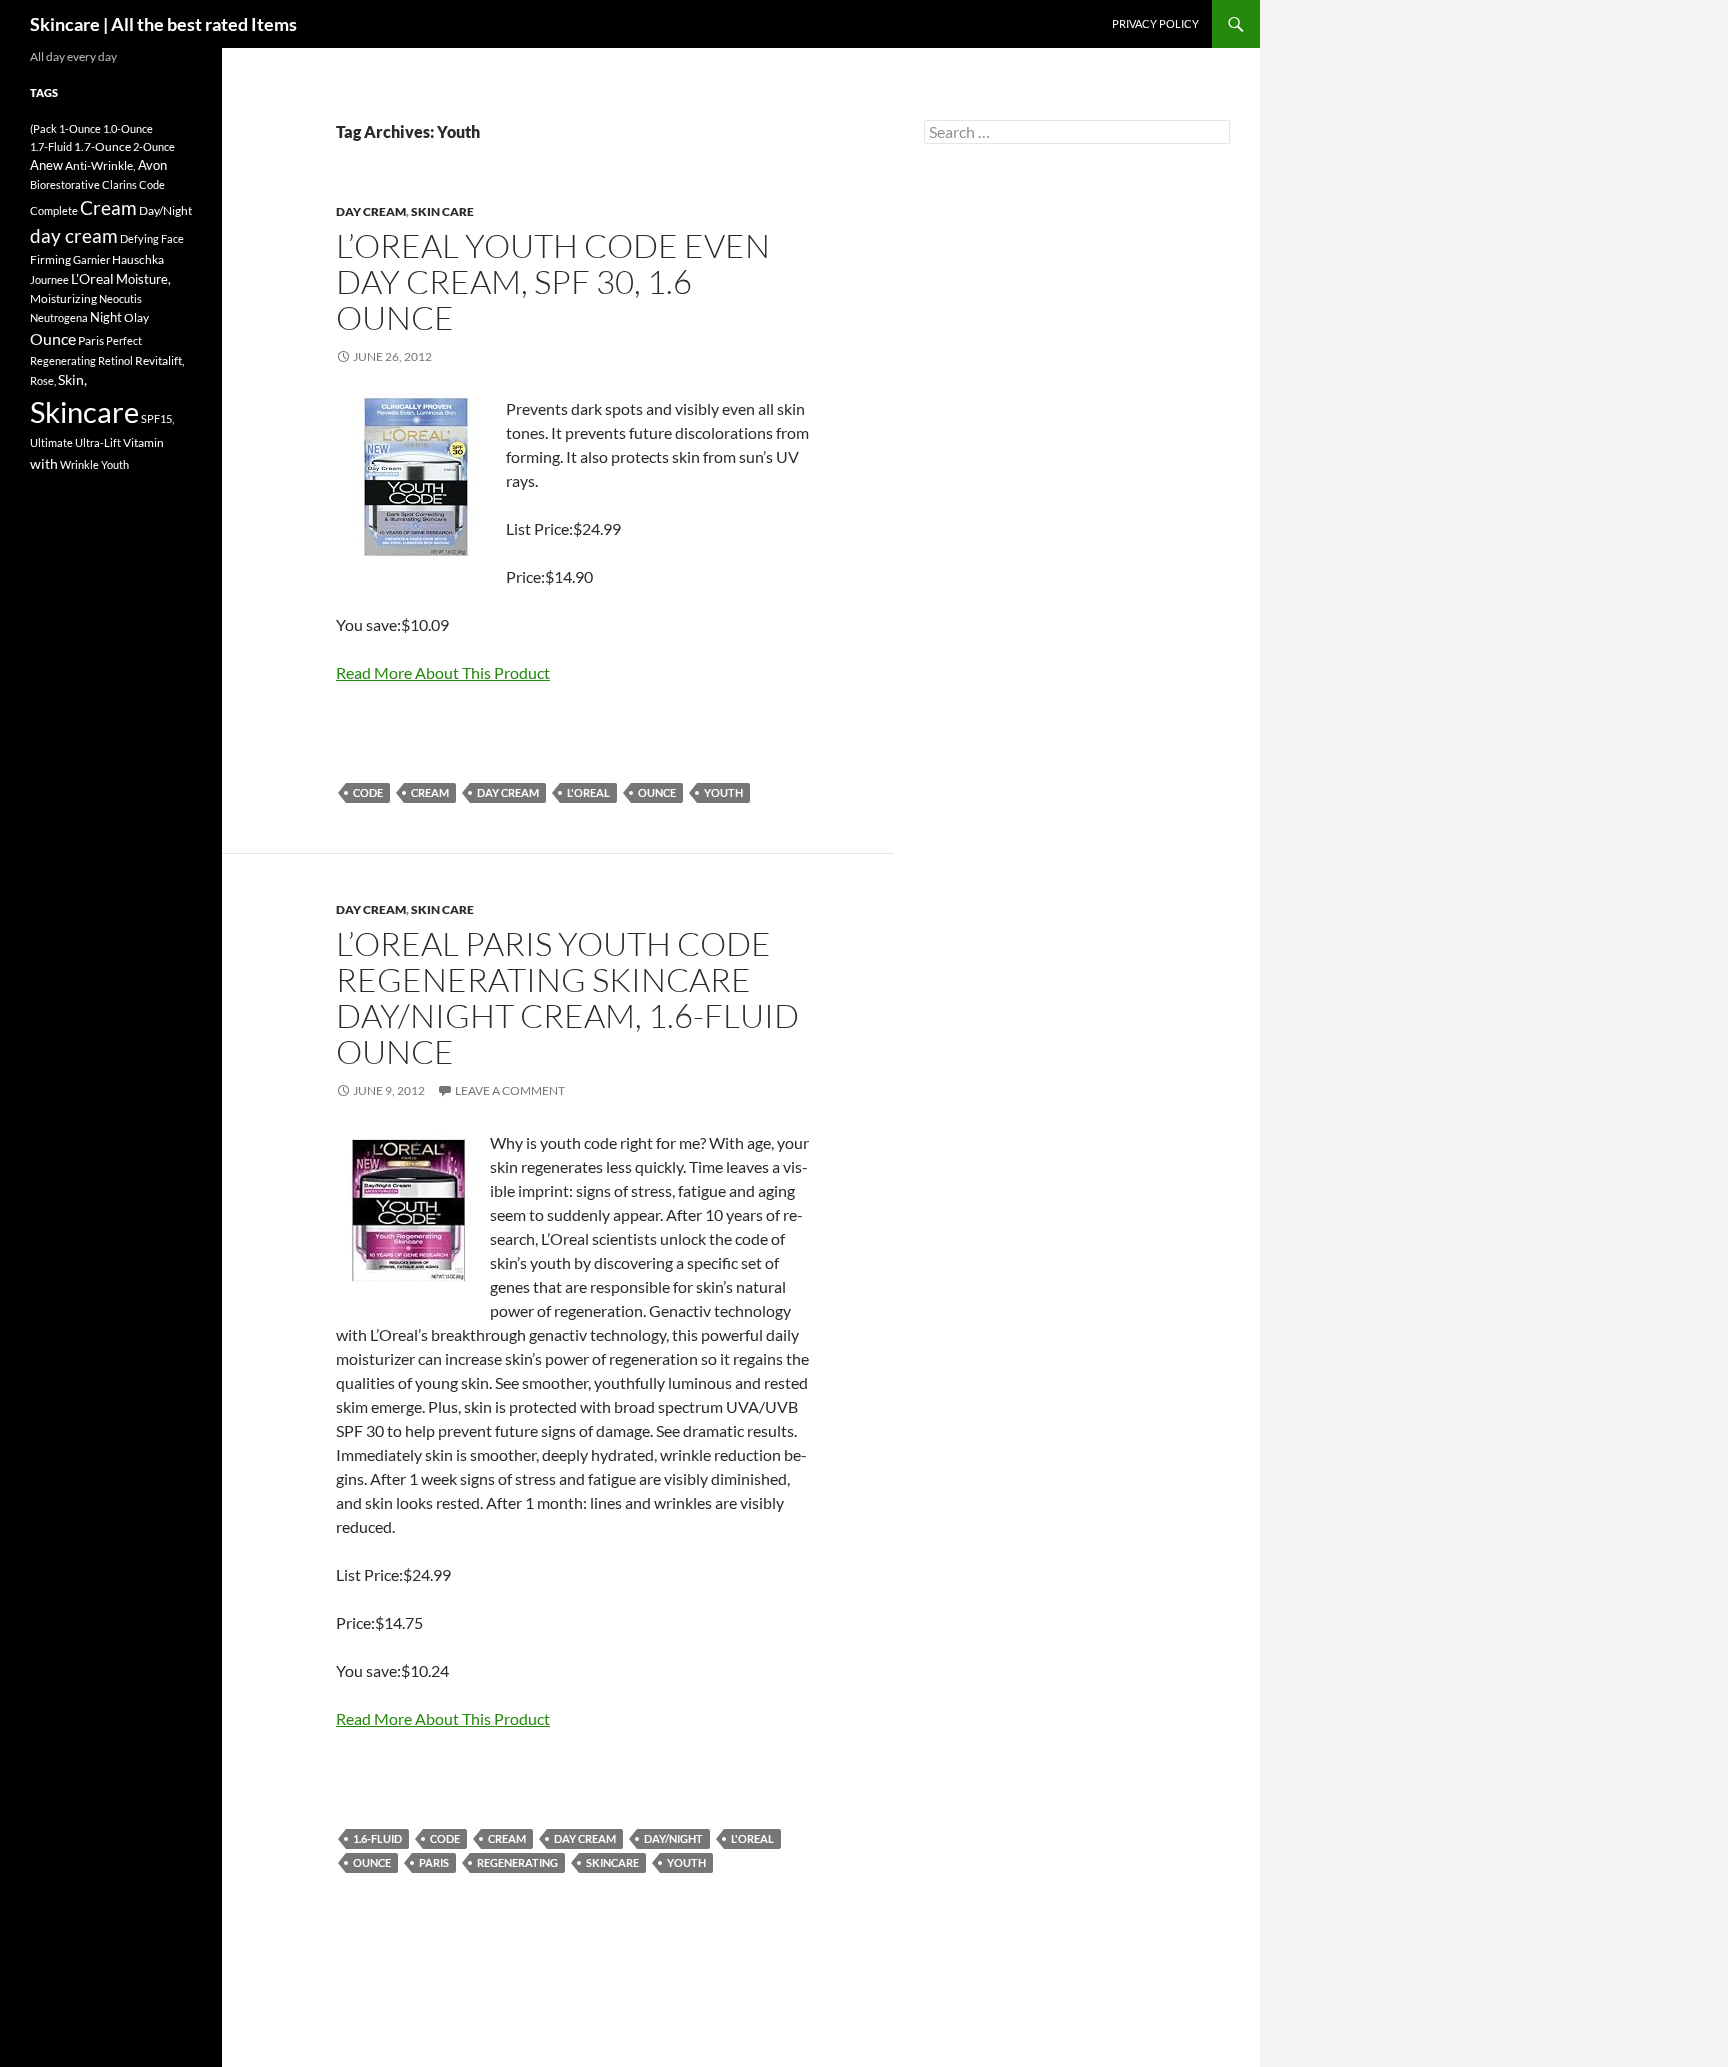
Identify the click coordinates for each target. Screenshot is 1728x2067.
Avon (152, 165)
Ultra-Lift (98, 442)
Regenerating (517, 1862)
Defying (139, 238)
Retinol (115, 360)
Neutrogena (59, 317)
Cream (430, 792)
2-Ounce (154, 146)
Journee (49, 279)
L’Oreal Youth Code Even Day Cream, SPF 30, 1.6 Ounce (553, 281)
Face (172, 238)
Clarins (119, 184)
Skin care (442, 211)
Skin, (72, 379)
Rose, (43, 380)
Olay (136, 317)
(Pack (43, 128)
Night (106, 317)
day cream (508, 792)
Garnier (91, 259)
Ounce (657, 792)
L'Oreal (588, 792)
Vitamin (143, 442)
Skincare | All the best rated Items (163, 24)
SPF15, (157, 418)
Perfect (124, 340)
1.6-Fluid (377, 1838)
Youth (723, 792)
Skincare (612, 1862)
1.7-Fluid (51, 146)
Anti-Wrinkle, (100, 165)
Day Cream (371, 211)
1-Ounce (80, 128)
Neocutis (120, 298)
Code (368, 792)
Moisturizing (63, 298)
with (44, 463)
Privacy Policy (1155, 23)
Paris (434, 1862)
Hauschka (138, 259)
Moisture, (143, 279)
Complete (54, 210)
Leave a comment (510, 1090)
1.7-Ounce (102, 146)
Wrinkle (79, 464)
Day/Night (673, 1838)
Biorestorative (65, 184)
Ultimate (51, 442)
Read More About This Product (443, 672)
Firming (50, 259)
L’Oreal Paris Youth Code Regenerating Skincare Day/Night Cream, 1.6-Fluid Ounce (567, 997)
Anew (46, 165)
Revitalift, (160, 360)
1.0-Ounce (128, 128)
